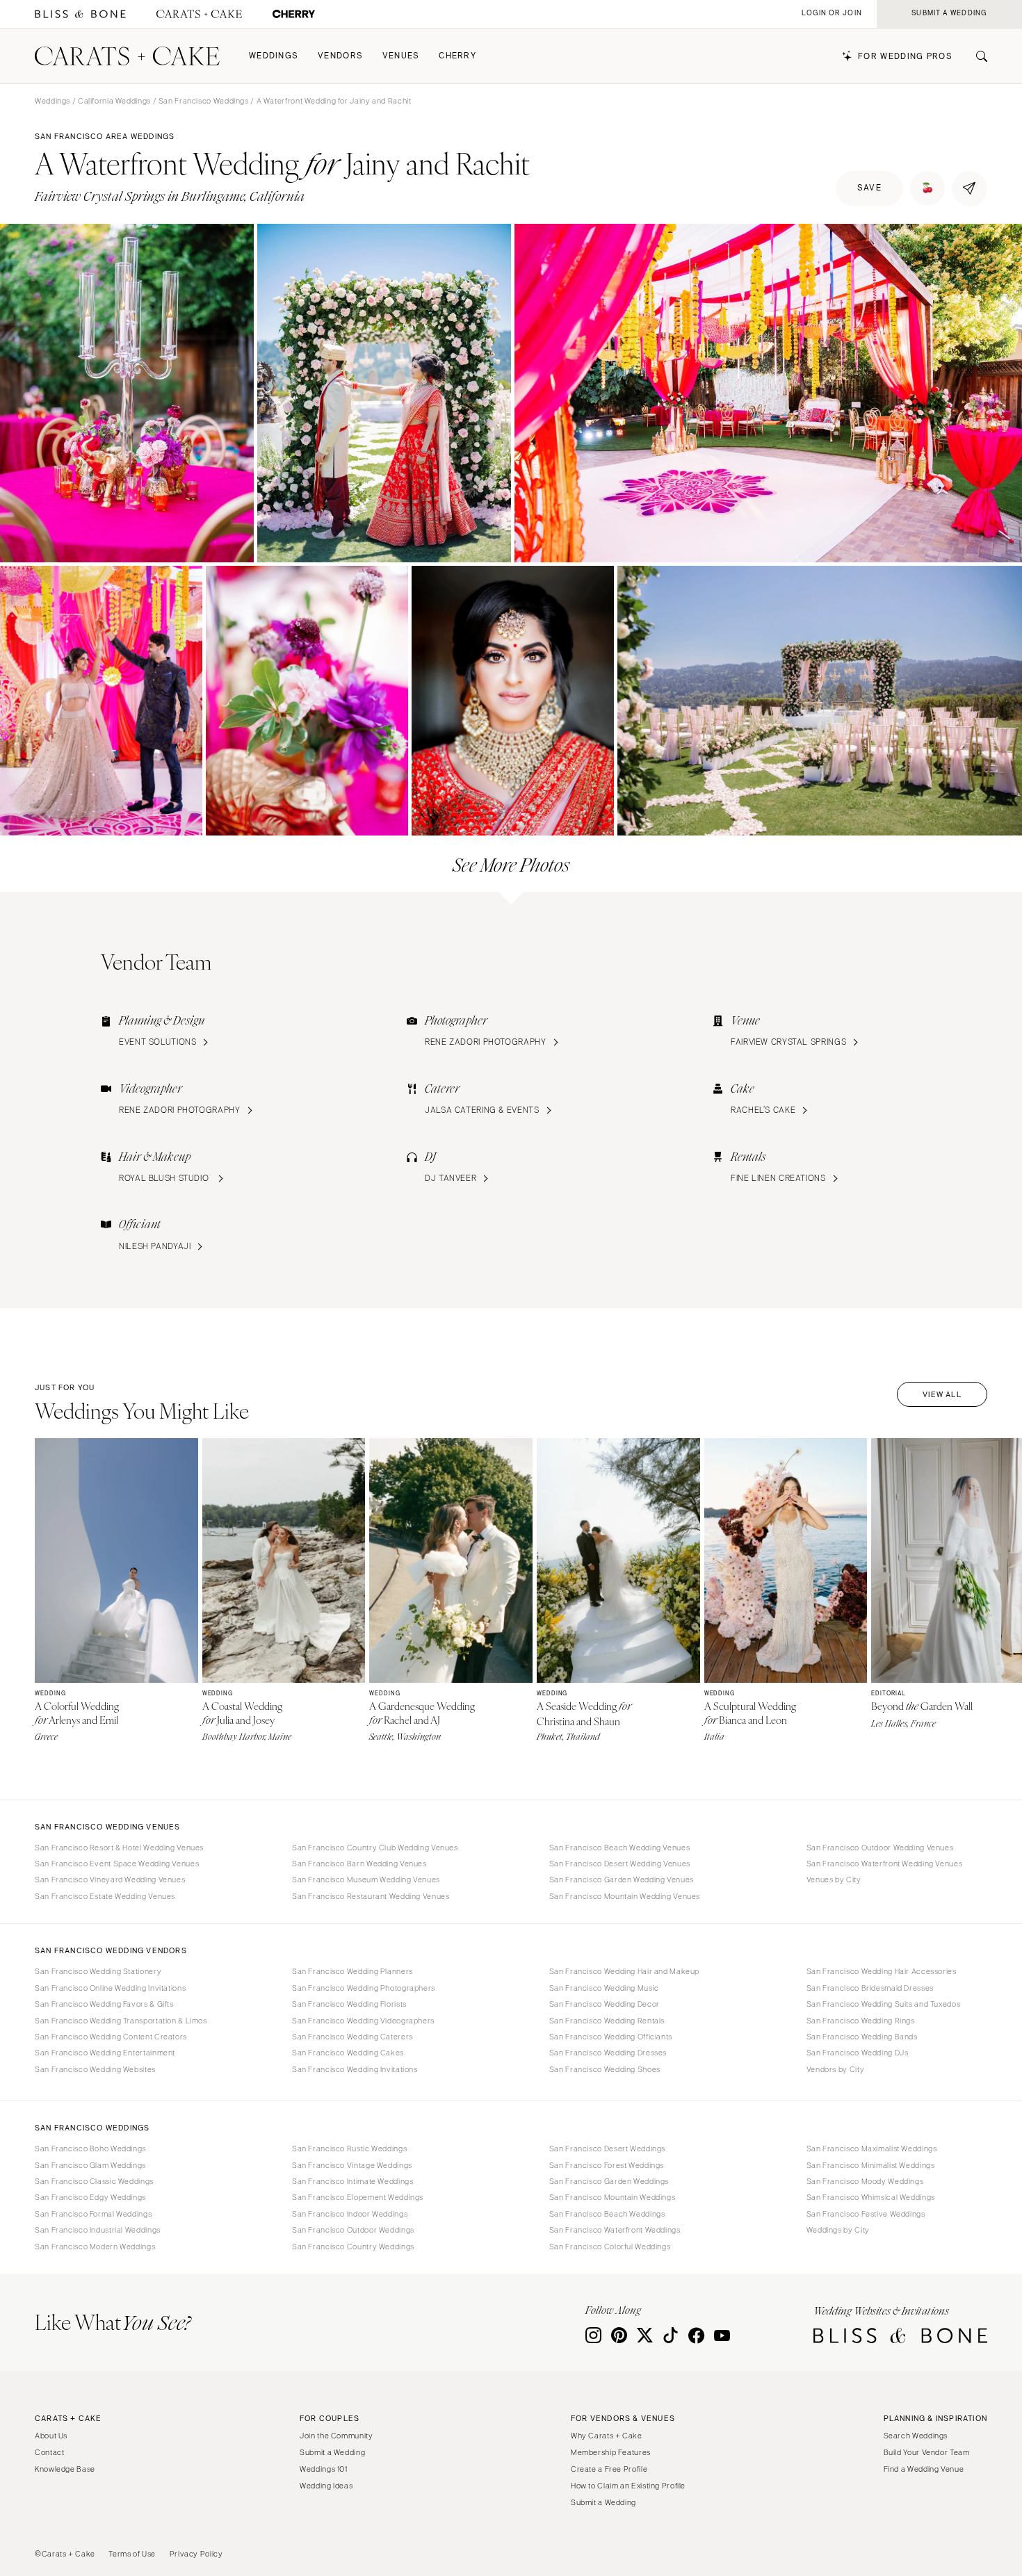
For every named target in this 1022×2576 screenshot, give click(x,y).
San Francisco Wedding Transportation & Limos (121, 2021)
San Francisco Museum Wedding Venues (366, 1880)
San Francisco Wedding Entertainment (105, 2053)
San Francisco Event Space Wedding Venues (117, 1864)
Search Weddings (916, 2436)
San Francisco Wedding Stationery (98, 1971)
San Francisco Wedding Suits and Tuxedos (884, 2004)
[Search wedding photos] (294, 14)
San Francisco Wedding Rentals (607, 2021)
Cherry (457, 56)
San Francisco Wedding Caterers (352, 2037)
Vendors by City (835, 2069)
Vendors (340, 56)
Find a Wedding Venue (924, 2469)
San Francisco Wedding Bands (862, 2037)
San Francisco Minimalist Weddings (871, 2165)
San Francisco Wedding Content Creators (111, 2037)
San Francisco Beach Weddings (607, 2214)
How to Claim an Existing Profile (628, 2486)
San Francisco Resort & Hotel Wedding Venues (119, 1848)
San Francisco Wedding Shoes (605, 2069)
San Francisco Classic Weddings (94, 2181)
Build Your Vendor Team (927, 2452)
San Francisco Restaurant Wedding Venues (371, 1896)
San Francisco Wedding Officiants (611, 2037)
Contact (49, 2452)
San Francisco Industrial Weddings (98, 2230)
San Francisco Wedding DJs (858, 2053)
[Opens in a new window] (80, 14)
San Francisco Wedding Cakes (348, 2053)
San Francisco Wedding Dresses (608, 2053)
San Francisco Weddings (204, 101)
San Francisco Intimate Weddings (353, 2181)
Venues (401, 56)
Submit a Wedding (332, 2452)
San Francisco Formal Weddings (93, 2214)
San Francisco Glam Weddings (90, 2165)
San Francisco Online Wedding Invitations (110, 1988)
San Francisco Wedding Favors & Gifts (104, 2004)
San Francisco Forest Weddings (607, 2165)
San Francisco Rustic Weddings (349, 2149)
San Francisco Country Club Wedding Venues (375, 1848)
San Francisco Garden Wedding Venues (622, 1880)
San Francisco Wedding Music (604, 1988)
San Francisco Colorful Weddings (610, 2247)
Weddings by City (838, 2230)
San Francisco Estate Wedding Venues (105, 1896)
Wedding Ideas (326, 2486)
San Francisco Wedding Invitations (355, 2069)
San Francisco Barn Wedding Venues (359, 1864)
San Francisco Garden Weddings (609, 2181)
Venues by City (834, 1880)
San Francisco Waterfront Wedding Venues (885, 1864)
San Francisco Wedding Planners (352, 1971)
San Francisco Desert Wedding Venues (620, 1864)
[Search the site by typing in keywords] (976, 56)
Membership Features (611, 2452)
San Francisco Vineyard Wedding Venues (110, 1880)
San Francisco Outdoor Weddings (353, 2230)
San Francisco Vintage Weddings (352, 2165)
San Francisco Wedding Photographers (364, 1988)
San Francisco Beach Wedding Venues (619, 1848)
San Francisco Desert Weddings (607, 2149)
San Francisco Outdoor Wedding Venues (880, 1848)
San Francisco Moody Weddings (865, 2181)
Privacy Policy (196, 2554)
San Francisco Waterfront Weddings (615, 2230)
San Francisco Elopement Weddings (358, 2197)
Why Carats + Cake (607, 2436)
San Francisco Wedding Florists (349, 2004)
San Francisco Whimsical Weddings (871, 2197)
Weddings (274, 56)
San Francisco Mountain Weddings (613, 2197)
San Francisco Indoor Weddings (350, 2214)
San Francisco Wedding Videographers (363, 2021)
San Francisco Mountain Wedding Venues (625, 1896)
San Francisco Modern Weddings (95, 2247)
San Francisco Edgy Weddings (90, 2197)
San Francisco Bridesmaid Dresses (870, 1988)
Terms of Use (132, 2554)
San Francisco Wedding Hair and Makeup (624, 1971)
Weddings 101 (324, 2469)
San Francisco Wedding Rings (861, 2021)
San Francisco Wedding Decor (605, 2004)
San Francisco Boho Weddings (90, 2149)
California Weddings (114, 101)
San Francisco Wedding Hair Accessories (882, 1971)
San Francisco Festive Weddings (866, 2214)
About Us (51, 2436)
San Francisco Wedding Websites (95, 2069)
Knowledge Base (65, 2469)
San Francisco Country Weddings (353, 2247)
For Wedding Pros (905, 57)
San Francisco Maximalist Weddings (872, 2149)
